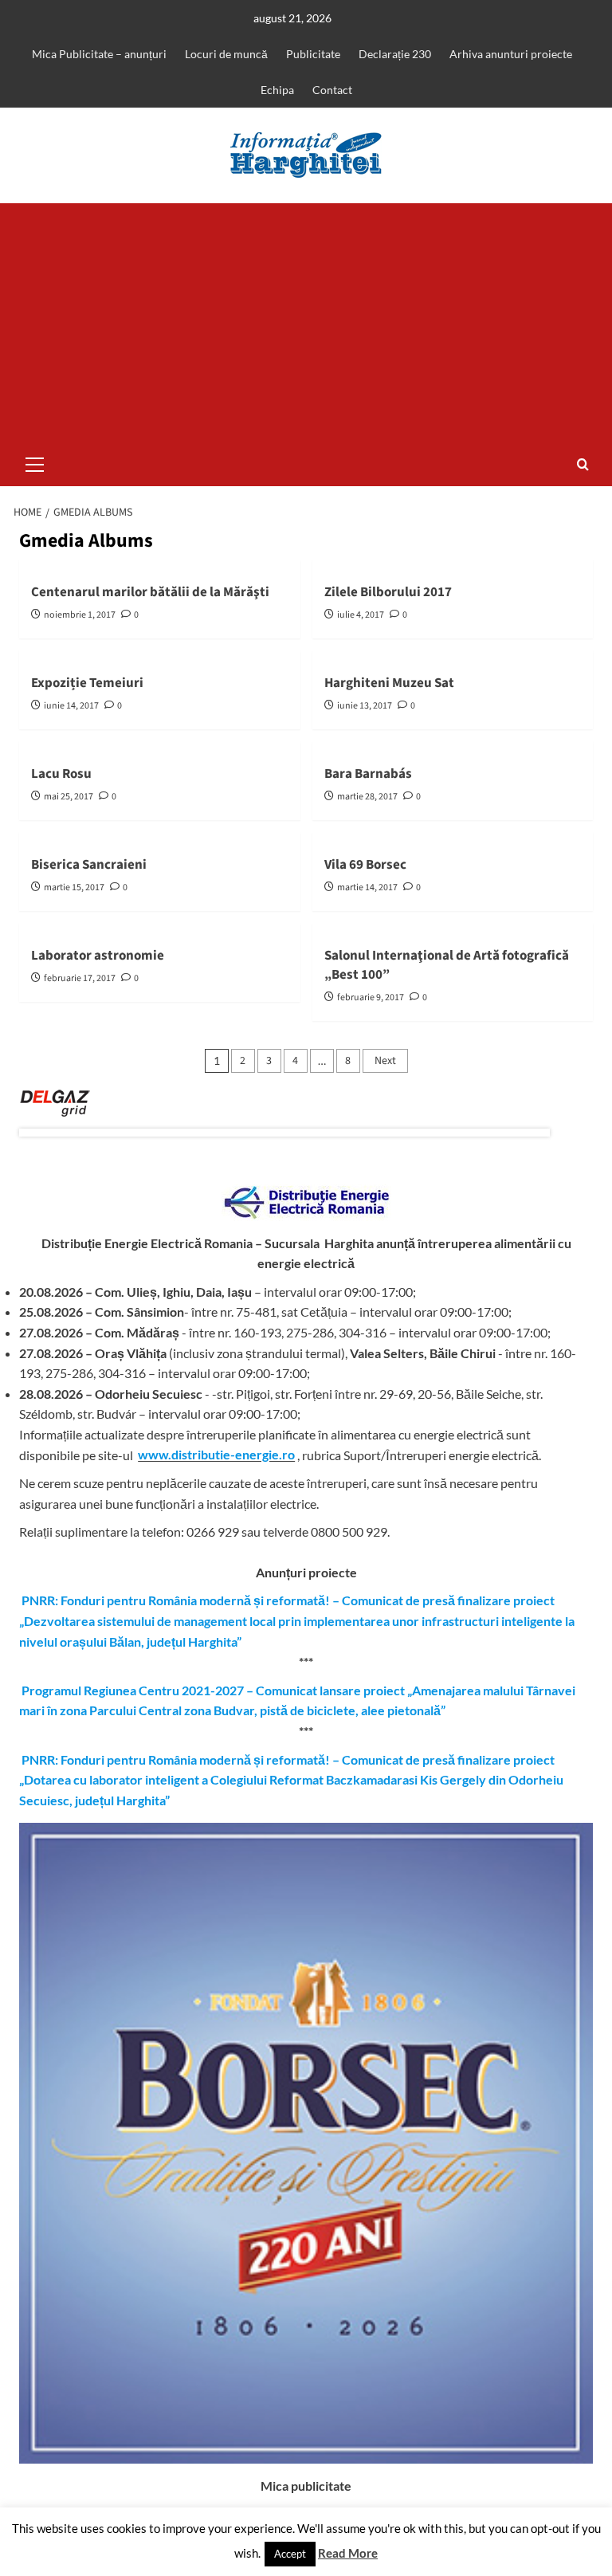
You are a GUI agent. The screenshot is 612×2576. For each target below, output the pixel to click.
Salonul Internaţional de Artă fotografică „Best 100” (447, 965)
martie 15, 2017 (74, 887)
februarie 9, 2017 (371, 997)
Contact (332, 90)
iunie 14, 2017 (71, 706)
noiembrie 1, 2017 (80, 615)
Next (385, 1061)
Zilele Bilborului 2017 (388, 592)
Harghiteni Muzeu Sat (389, 683)
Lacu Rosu (61, 774)
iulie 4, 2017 (361, 615)
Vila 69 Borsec (365, 865)
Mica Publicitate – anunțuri (99, 54)
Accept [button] (290, 2554)
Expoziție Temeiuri (87, 683)
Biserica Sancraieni (89, 865)
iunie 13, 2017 (365, 706)
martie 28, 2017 (367, 797)
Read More (348, 2553)
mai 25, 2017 (69, 797)
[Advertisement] (306, 323)
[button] (35, 462)
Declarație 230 (395, 54)
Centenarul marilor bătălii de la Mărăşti (150, 592)
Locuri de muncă (226, 54)
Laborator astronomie (98, 956)
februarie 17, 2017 (80, 978)
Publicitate (313, 54)
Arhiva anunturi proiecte (511, 54)
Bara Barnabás (368, 774)
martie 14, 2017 (367, 887)
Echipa (277, 90)
